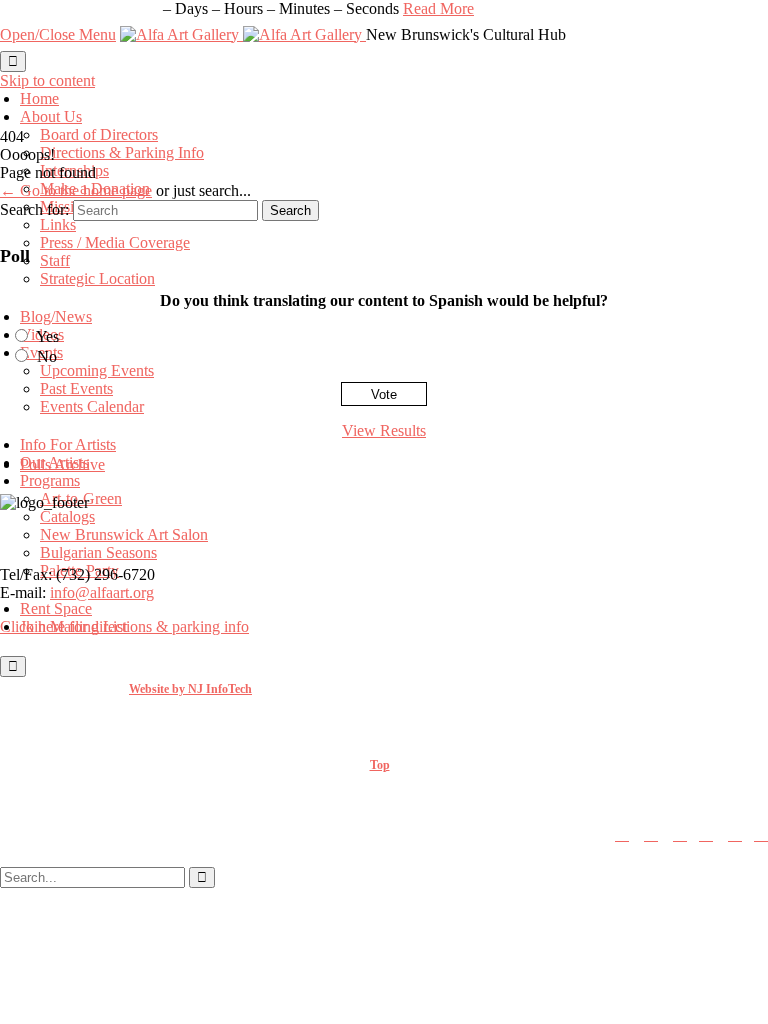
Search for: (34, 209)
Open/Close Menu (58, 34)
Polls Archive (62, 464)
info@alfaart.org (102, 592)
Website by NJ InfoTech (190, 689)
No (47, 356)
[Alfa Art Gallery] (243, 34)
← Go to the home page (76, 190)
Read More (438, 8)
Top (380, 765)
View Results (384, 430)
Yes (47, 336)
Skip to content (47, 80)
